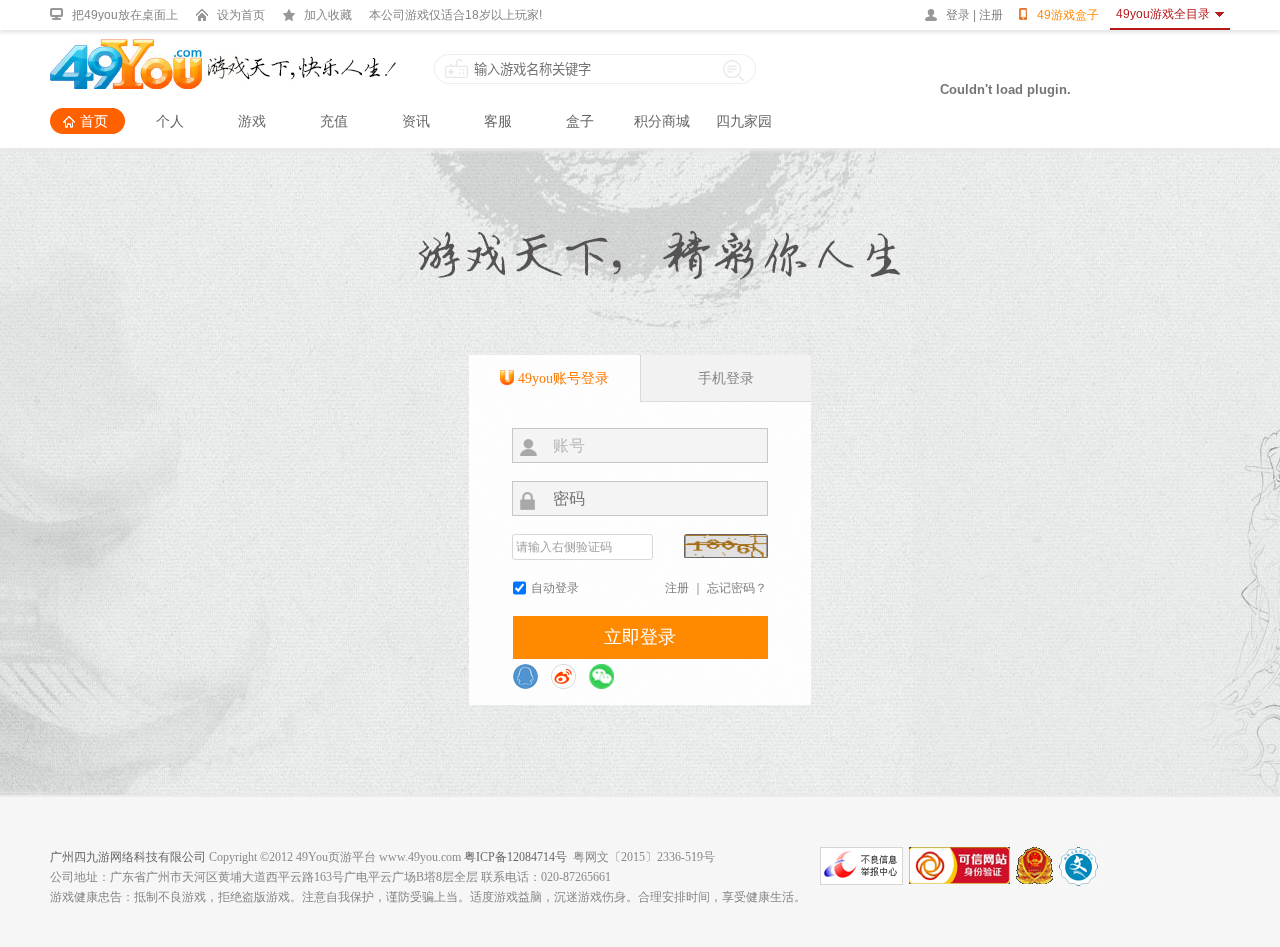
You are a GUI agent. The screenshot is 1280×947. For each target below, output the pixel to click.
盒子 (580, 121)
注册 (991, 15)
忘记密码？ (737, 588)
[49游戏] (223, 48)
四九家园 (744, 121)
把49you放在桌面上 (125, 15)
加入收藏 (328, 15)
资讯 (416, 121)
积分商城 (662, 121)
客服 (498, 121)
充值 (334, 121)
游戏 (252, 121)
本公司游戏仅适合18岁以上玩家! (455, 15)
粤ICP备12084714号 (515, 857)
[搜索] (734, 69)
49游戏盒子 (1068, 15)
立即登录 (640, 637)
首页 (94, 121)
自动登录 (555, 588)
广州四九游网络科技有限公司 (128, 857)
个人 (170, 121)
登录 (958, 15)
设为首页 (241, 15)
